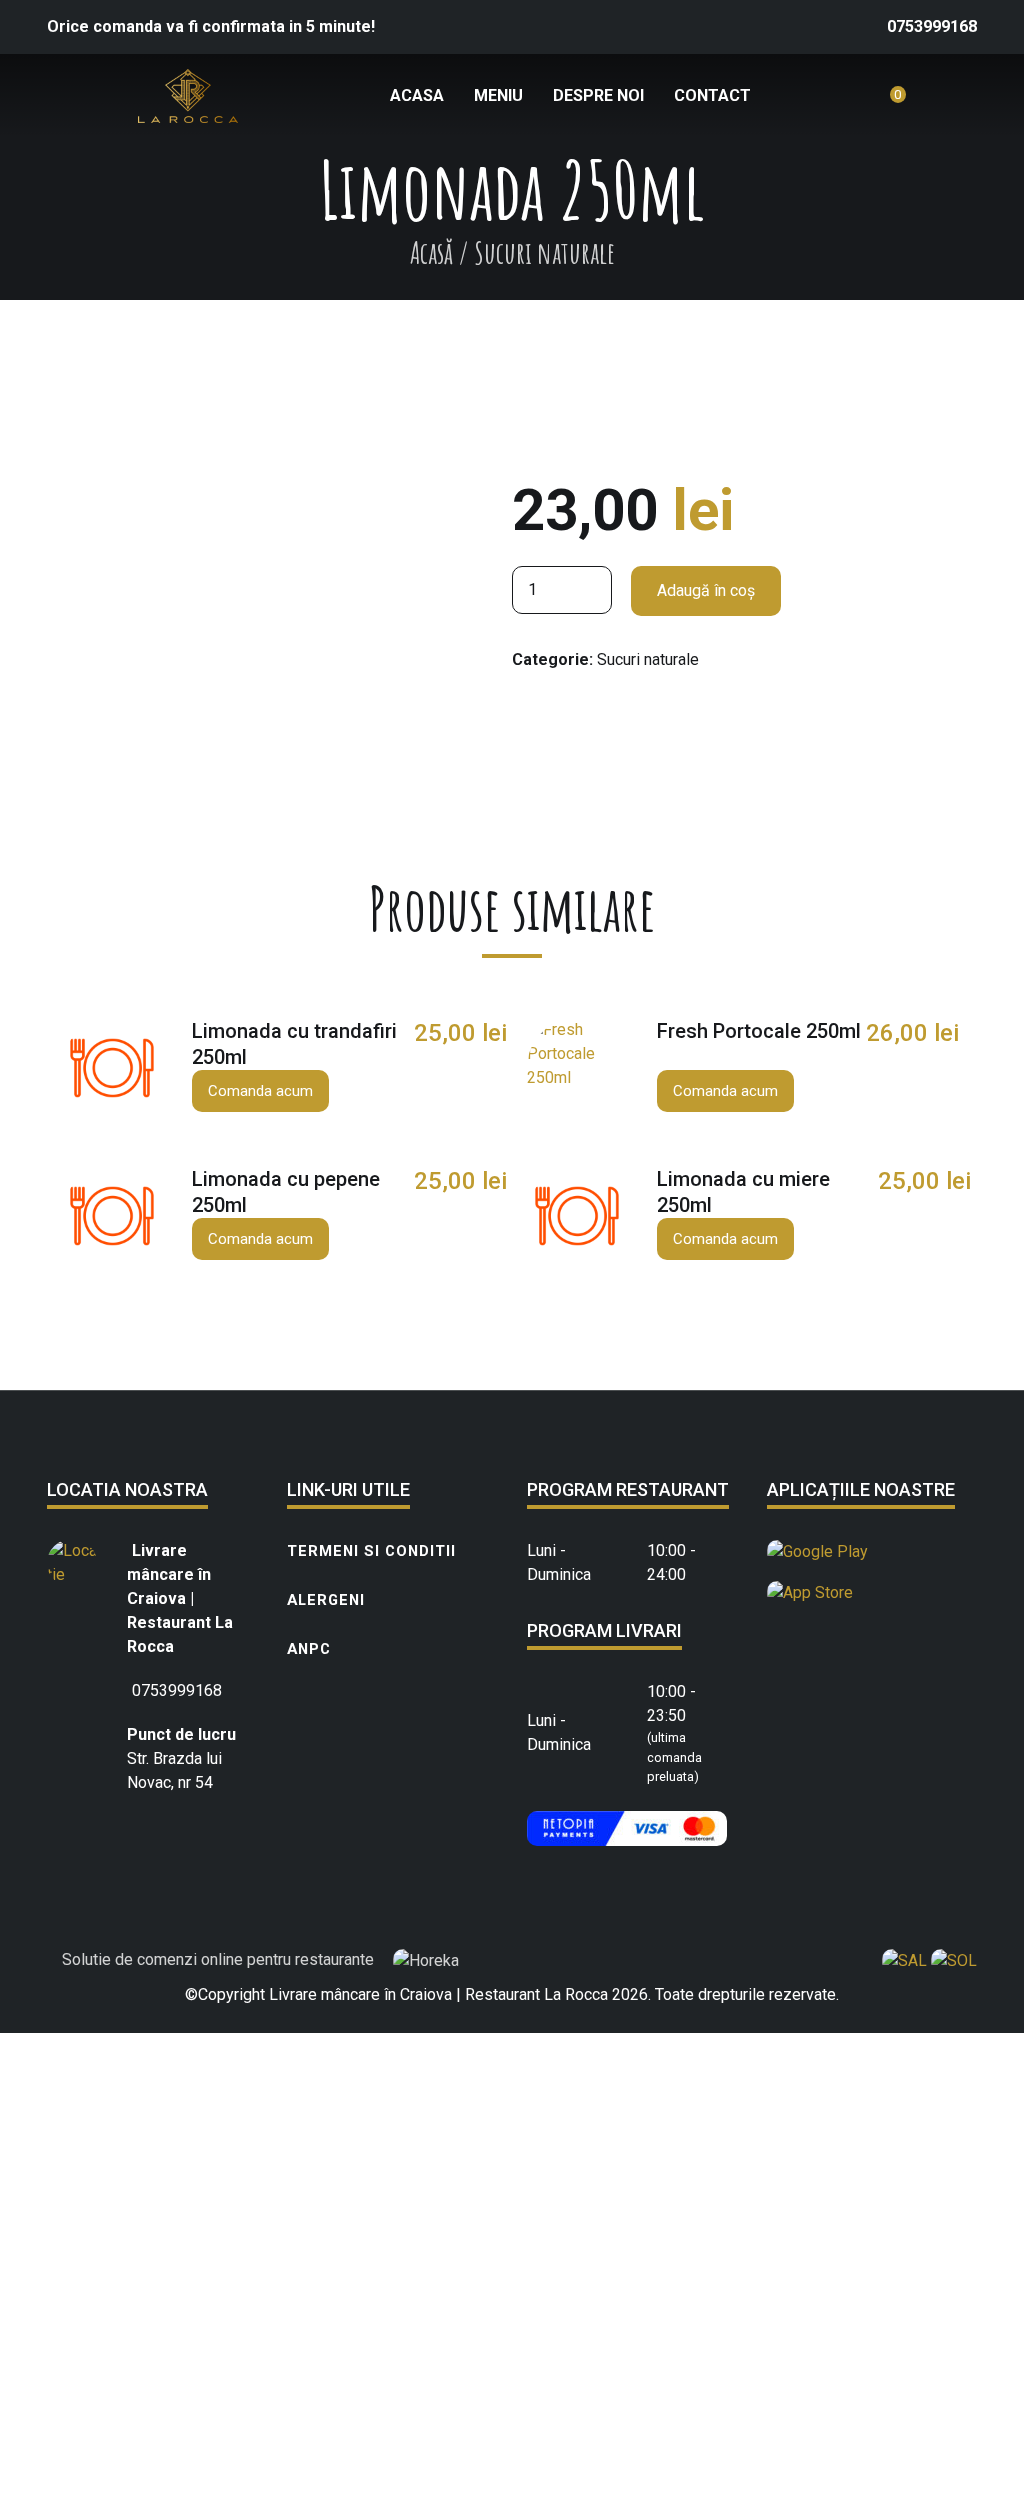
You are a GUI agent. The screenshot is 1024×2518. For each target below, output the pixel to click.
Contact (712, 95)
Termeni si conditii (371, 1551)
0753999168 (932, 26)
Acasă (431, 252)
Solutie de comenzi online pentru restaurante (220, 1959)
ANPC (309, 1649)
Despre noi (598, 95)
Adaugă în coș (706, 590)
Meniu (498, 95)
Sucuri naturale (648, 659)
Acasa (417, 95)
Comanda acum (260, 1091)
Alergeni (326, 1600)
